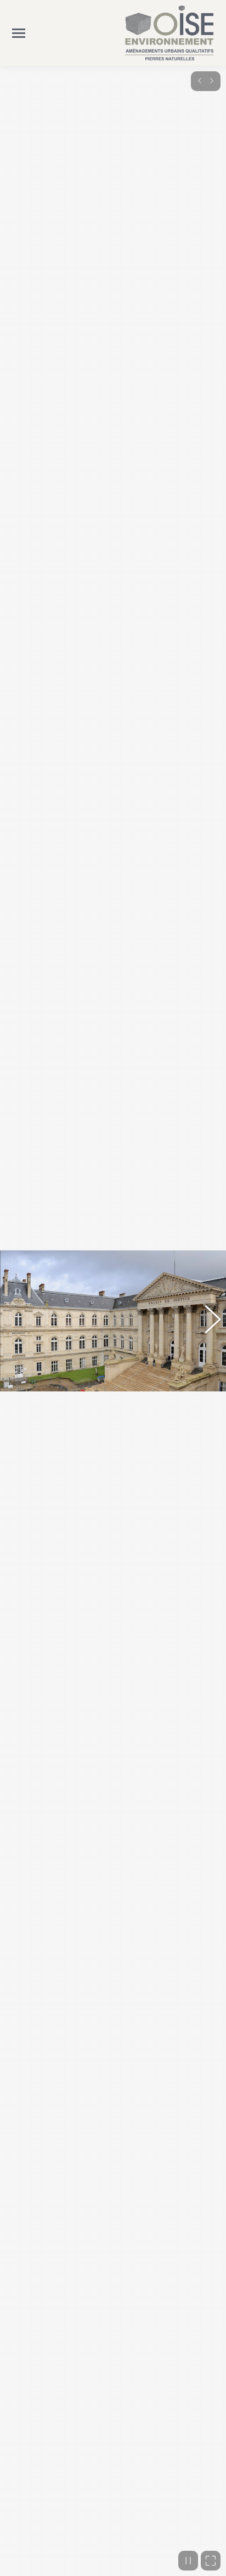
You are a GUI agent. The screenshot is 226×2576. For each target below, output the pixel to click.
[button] (19, 1321)
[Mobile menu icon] (19, 33)
